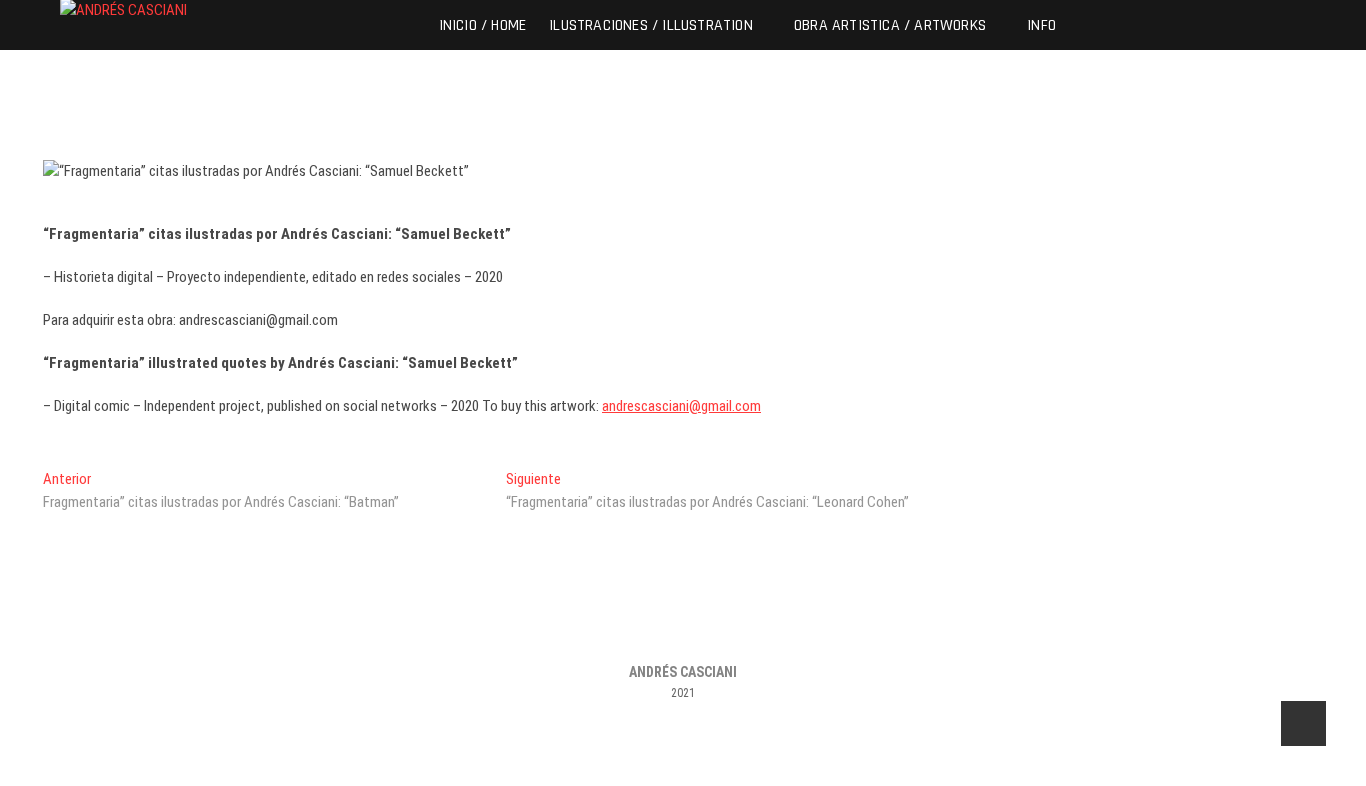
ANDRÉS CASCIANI (683, 672)
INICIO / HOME (483, 24)
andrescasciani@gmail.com (681, 406)
